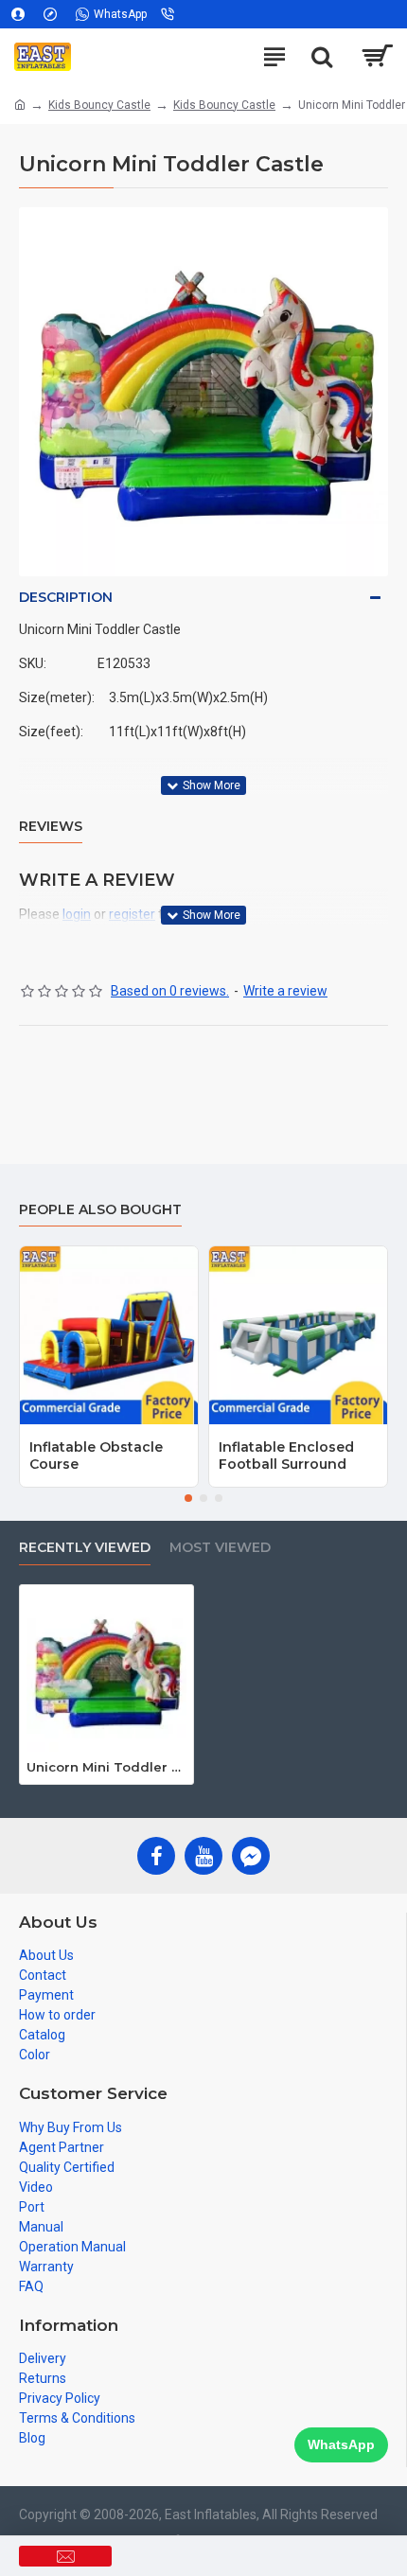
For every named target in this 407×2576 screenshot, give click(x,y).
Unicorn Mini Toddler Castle (106, 1767)
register (132, 914)
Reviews (51, 827)
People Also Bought (100, 1210)
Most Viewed (220, 1548)
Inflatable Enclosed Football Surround (286, 1456)
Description (66, 597)
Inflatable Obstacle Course (96, 1456)
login (77, 914)
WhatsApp (341, 2444)
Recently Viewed (85, 1548)
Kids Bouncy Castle (99, 105)
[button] (188, 1498)
